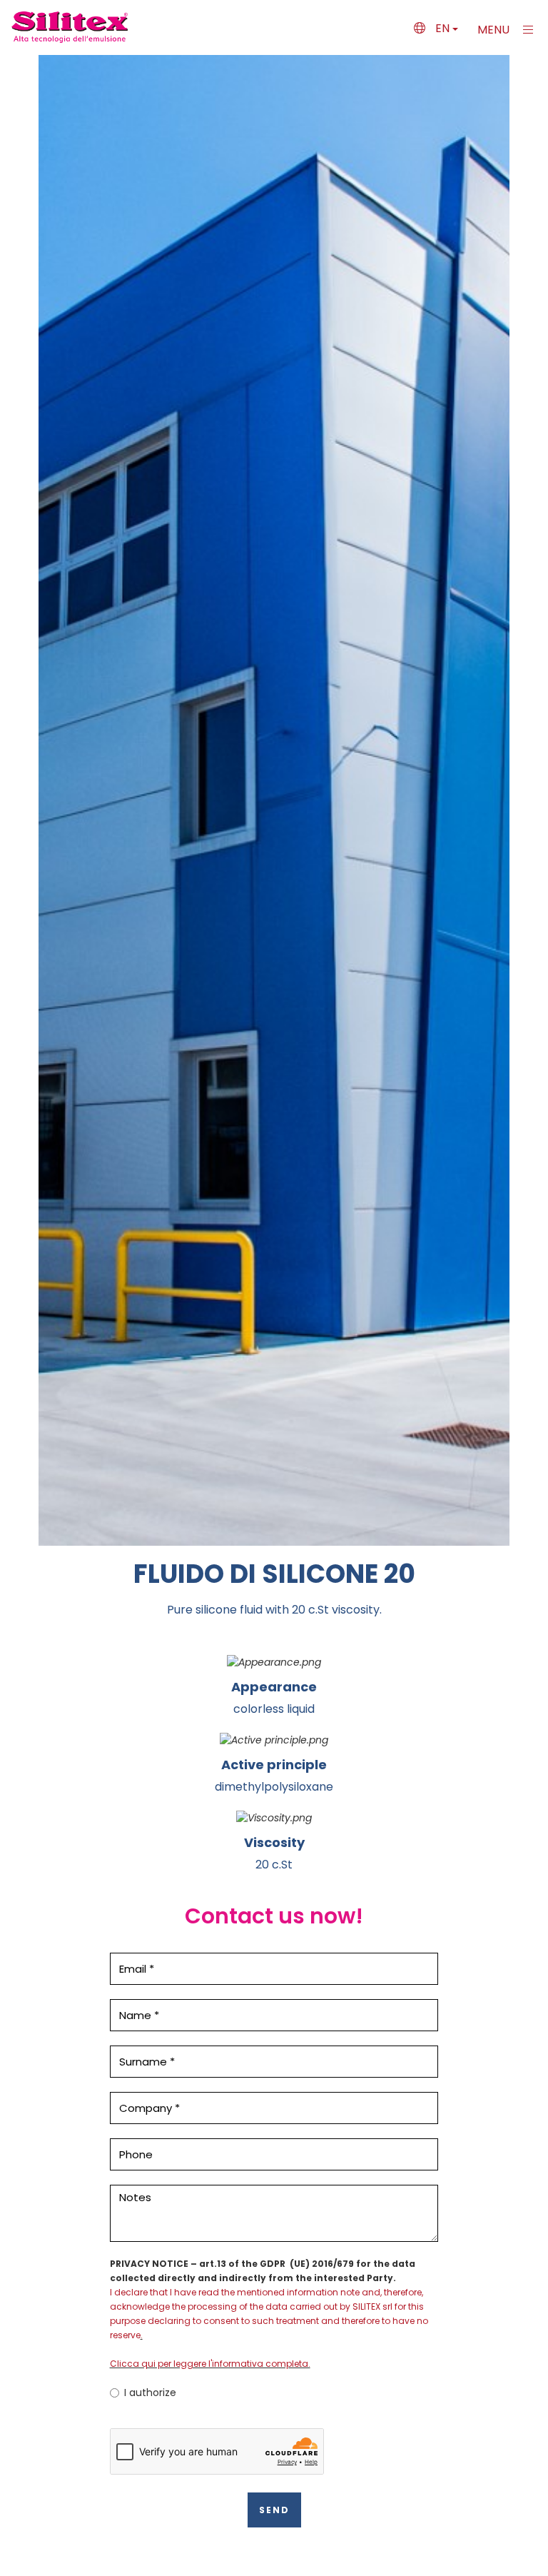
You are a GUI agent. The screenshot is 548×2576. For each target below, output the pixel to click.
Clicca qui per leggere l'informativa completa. (210, 2364)
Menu (495, 30)
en (442, 28)
